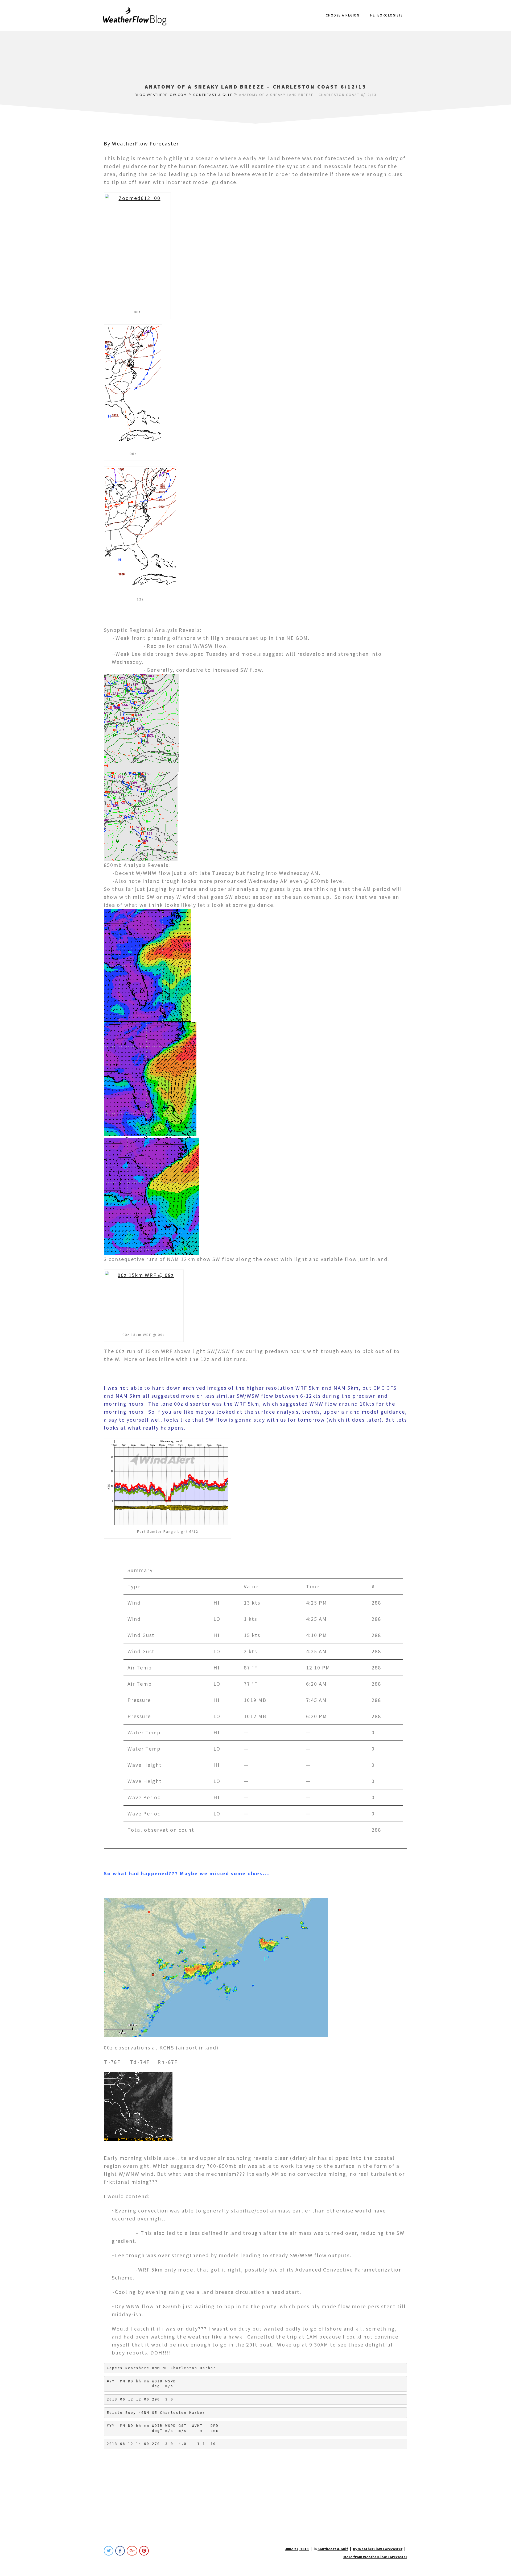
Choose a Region (343, 15)
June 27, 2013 (297, 2549)
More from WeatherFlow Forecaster (375, 2557)
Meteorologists (386, 15)
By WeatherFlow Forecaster (141, 143)
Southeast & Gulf (333, 2549)
